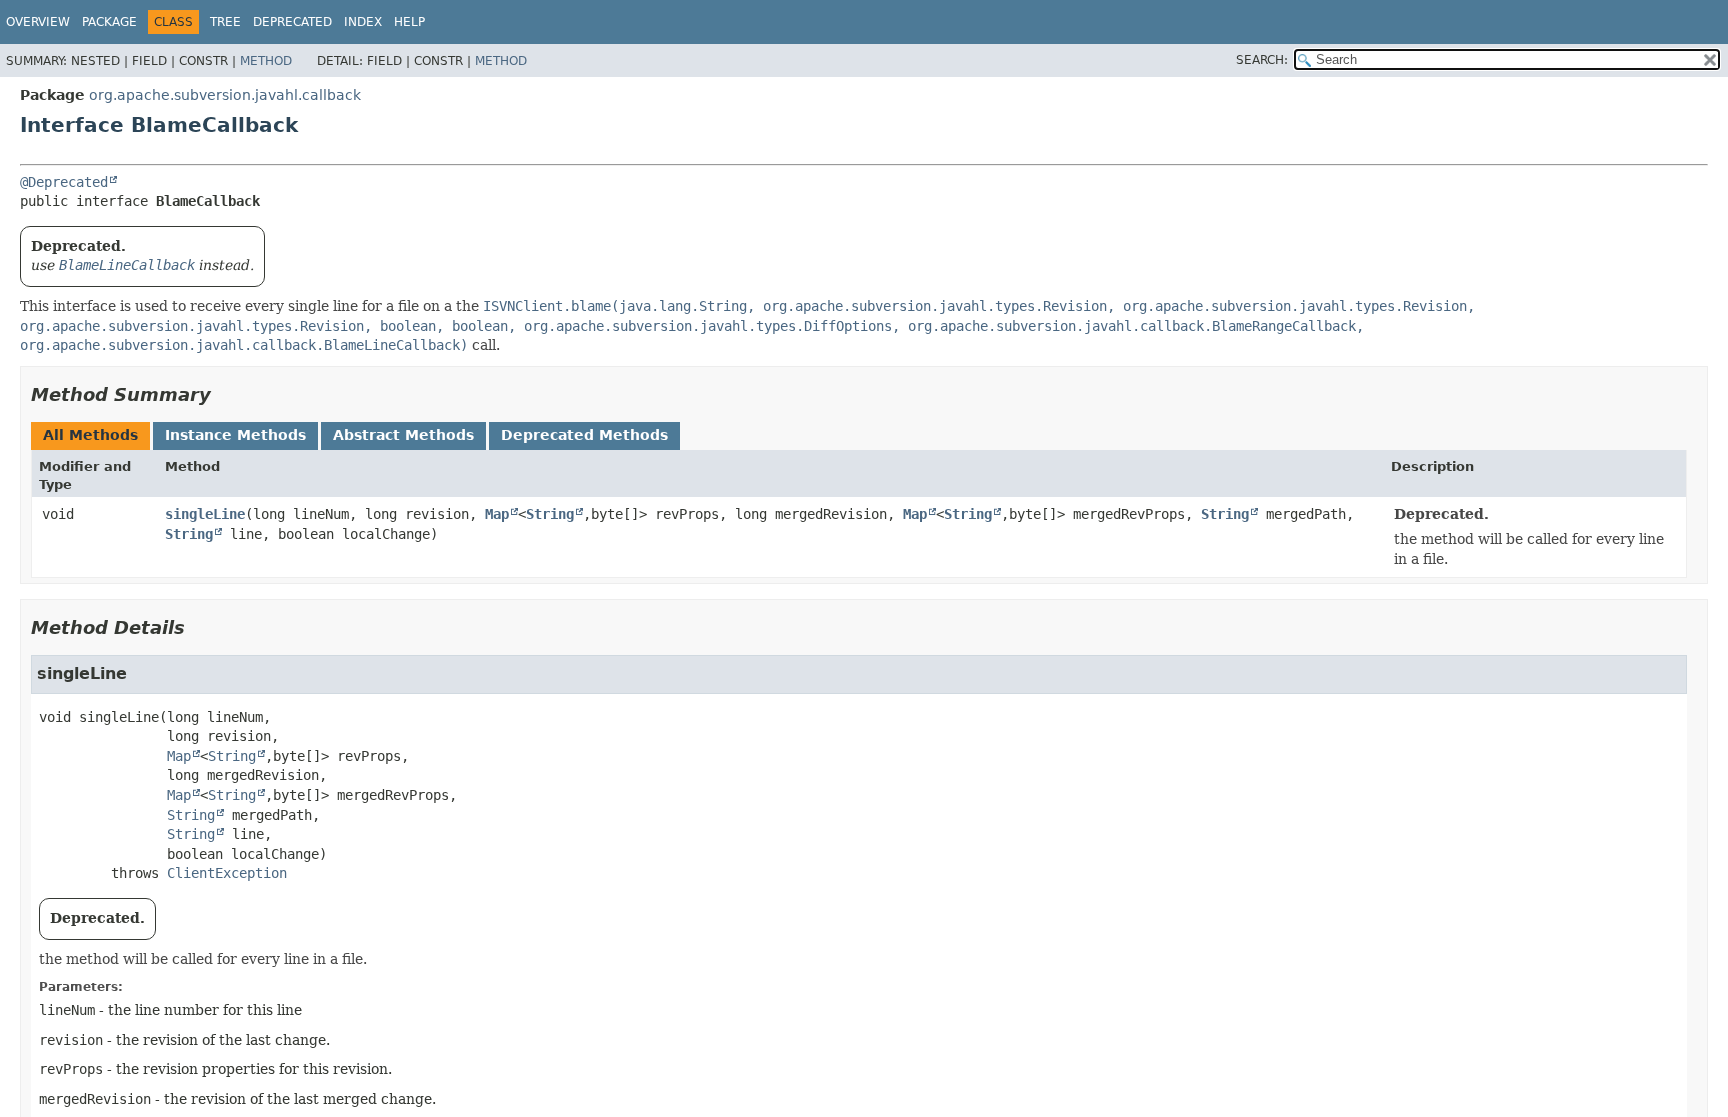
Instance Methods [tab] (235, 435)
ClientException (227, 873)
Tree (225, 22)
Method (266, 61)
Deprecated (292, 22)
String (550, 514)
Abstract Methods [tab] (403, 435)
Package (109, 22)
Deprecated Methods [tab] (584, 435)
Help (409, 22)
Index (363, 22)
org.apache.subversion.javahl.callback (225, 95)
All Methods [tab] (90, 435)
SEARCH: (1262, 60)
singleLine (205, 514)
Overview (38, 22)
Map (497, 514)
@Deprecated (64, 182)
